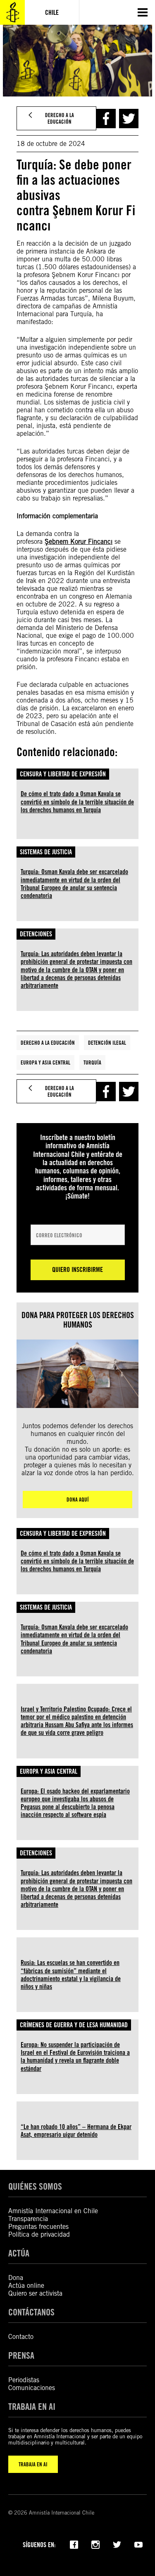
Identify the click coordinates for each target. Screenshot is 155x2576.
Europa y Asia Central (45, 1062)
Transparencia (28, 2219)
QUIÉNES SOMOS (35, 2186)
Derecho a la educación (48, 1043)
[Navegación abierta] (143, 12)
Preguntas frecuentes (38, 2227)
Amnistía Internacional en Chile (53, 2211)
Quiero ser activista (35, 2293)
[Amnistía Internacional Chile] (12, 12)
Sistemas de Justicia (46, 852)
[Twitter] (117, 2544)
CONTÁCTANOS (31, 2312)
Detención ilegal (107, 1043)
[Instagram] (95, 2544)
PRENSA (21, 2355)
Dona (16, 2278)
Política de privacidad (39, 2234)
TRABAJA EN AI (33, 2464)
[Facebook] (74, 2544)
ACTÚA (19, 2253)
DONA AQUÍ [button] (78, 1500)
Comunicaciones (32, 2388)
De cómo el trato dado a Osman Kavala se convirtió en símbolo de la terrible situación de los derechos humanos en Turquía (77, 802)
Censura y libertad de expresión (63, 774)
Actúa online (26, 2286)
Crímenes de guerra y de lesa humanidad (74, 2025)
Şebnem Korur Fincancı (79, 542)
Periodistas (24, 2380)
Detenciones (36, 934)
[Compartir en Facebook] (106, 119)
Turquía (92, 1062)
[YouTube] (138, 2544)
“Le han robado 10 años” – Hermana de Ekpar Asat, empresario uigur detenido (76, 2131)
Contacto (21, 2337)
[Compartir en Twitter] (129, 119)
